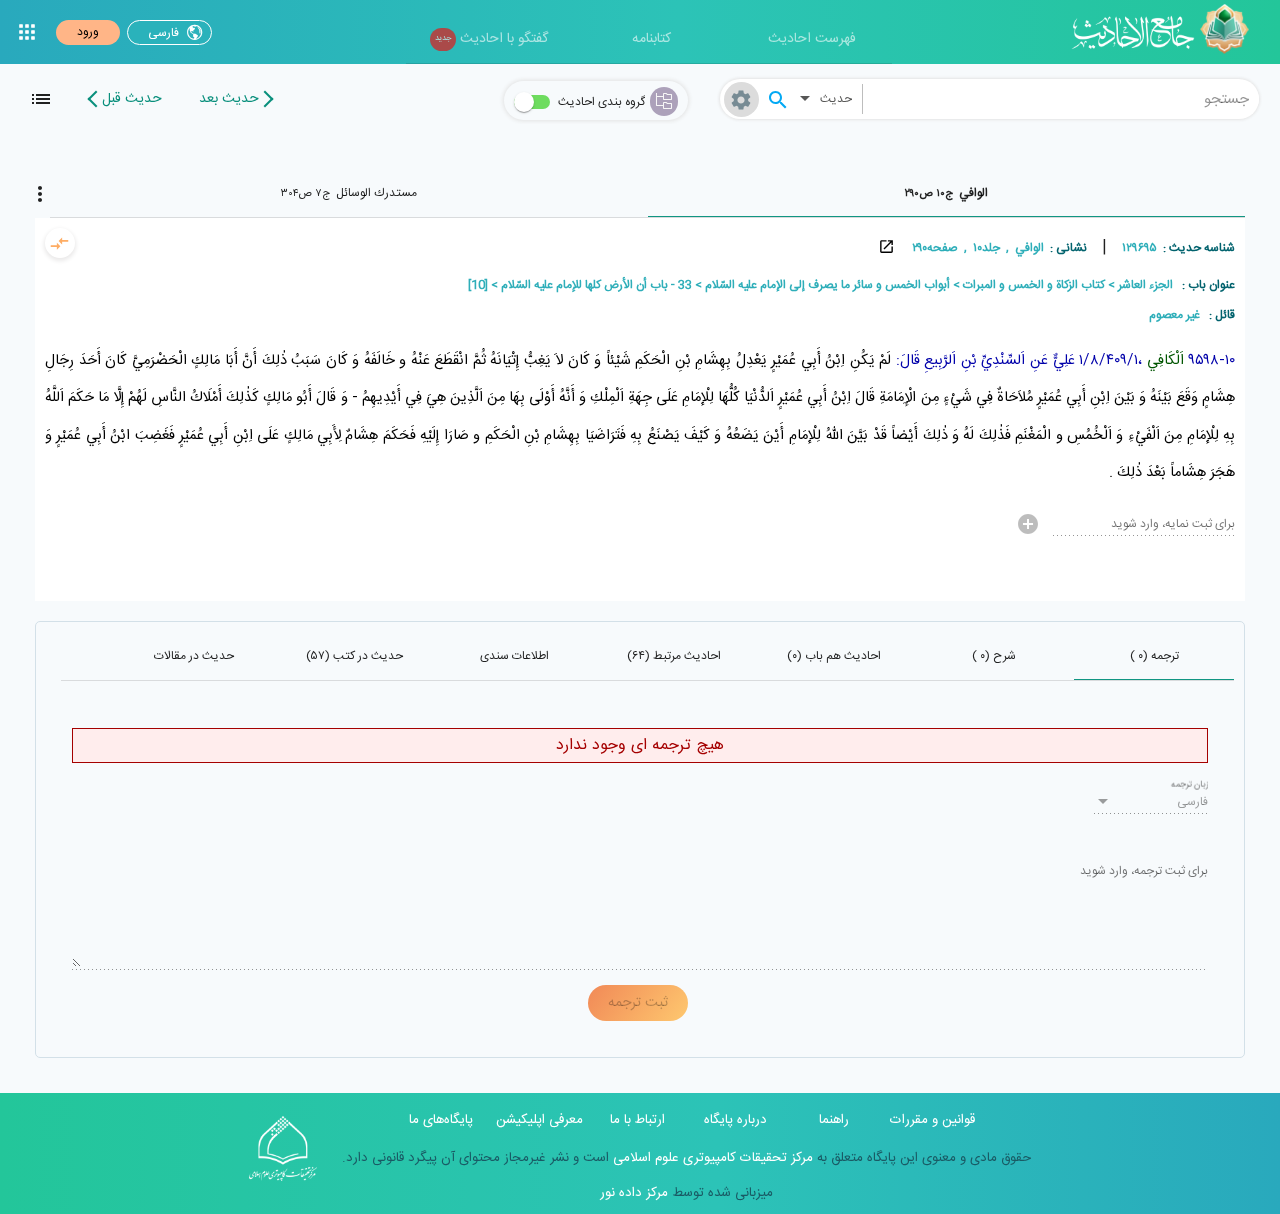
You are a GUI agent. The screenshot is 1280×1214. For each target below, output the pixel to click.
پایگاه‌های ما (441, 1120)
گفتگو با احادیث (491, 39)
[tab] (947, 193)
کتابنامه (651, 39)
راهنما (834, 1120)
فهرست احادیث (812, 39)
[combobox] (1061, 99)
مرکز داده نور (634, 1193)
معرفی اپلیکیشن (539, 1120)
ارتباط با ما (637, 1120)
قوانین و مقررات (932, 1120)
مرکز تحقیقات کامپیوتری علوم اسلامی (711, 1158)
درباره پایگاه (735, 1120)
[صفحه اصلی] (1167, 32)
